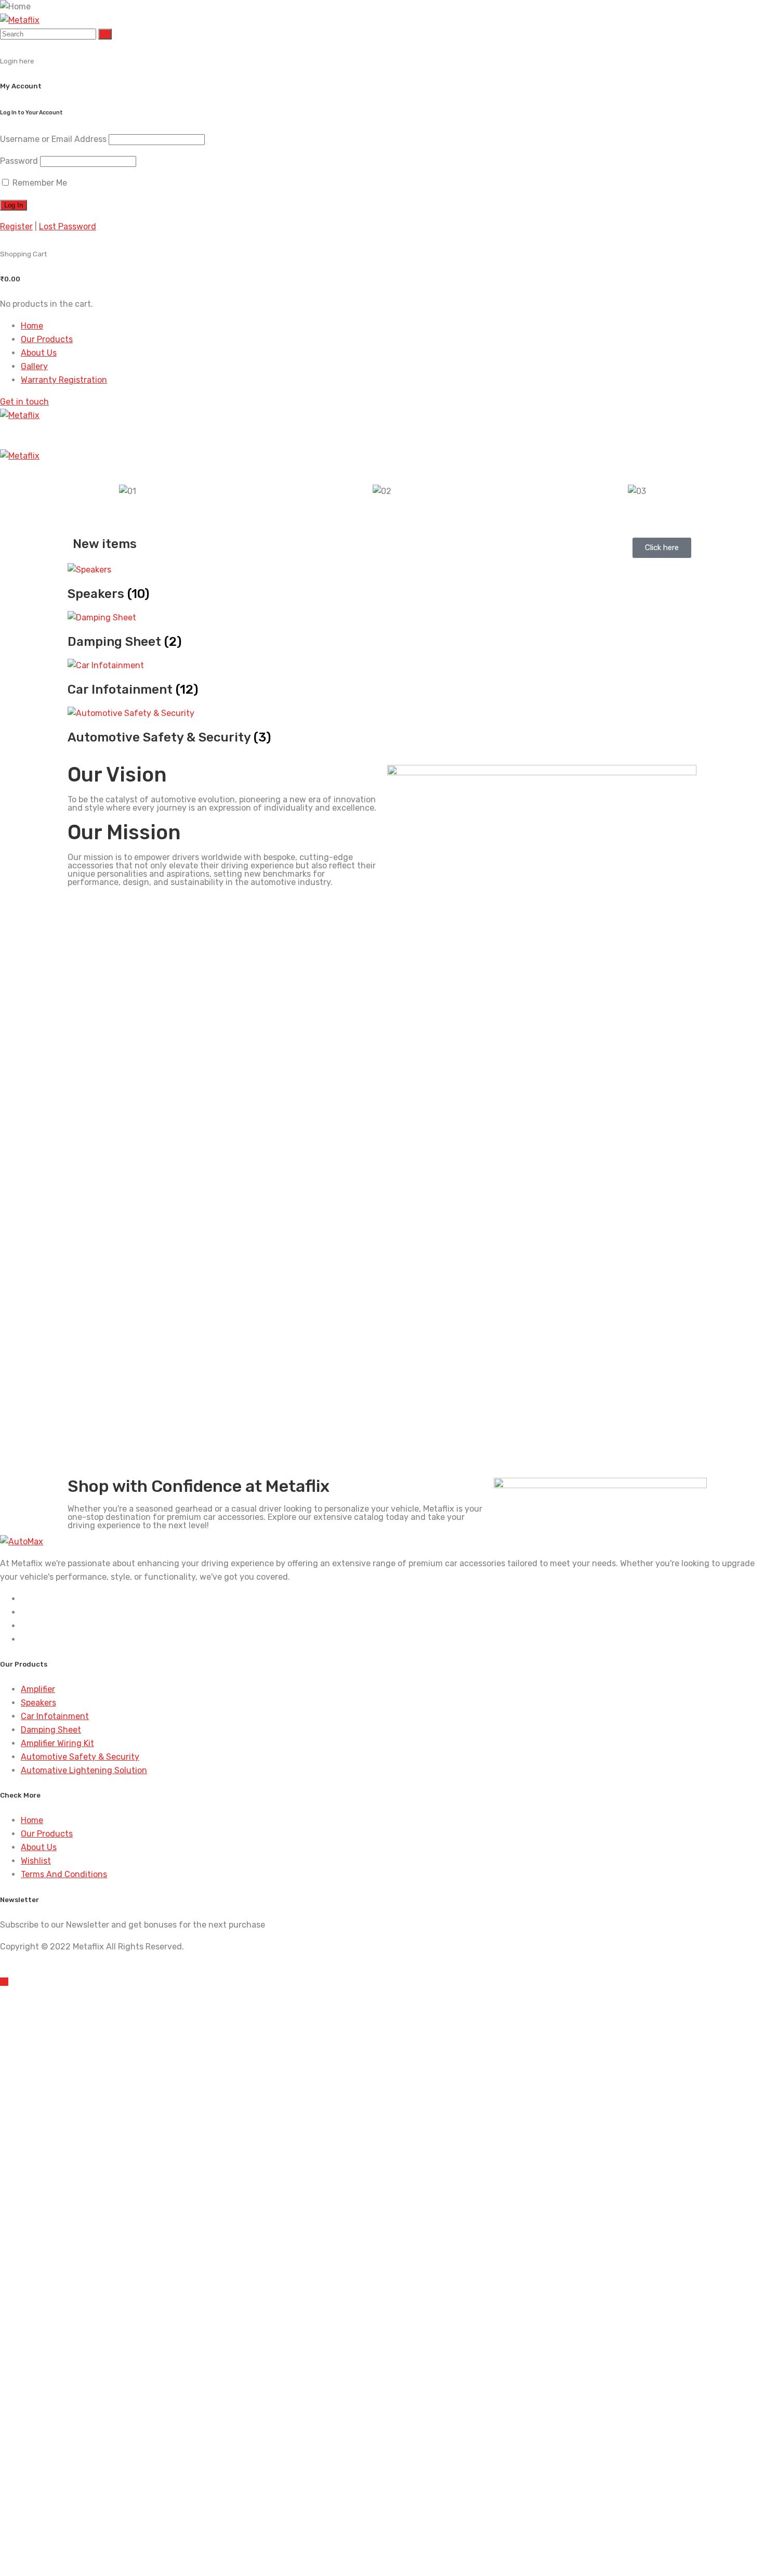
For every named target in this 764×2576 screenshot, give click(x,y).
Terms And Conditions (64, 1874)
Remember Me (39, 183)
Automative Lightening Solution (84, 1770)
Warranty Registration (64, 380)
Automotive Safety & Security (80, 1757)
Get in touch (24, 402)
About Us (39, 353)
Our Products (47, 339)
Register (16, 226)
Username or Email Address (53, 139)
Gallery (34, 366)
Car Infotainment (55, 1716)
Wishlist (36, 1861)
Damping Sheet (51, 1730)
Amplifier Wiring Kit (57, 1743)
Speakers (38, 1703)
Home (32, 326)
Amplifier (38, 1689)
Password (19, 161)
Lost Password (68, 226)
